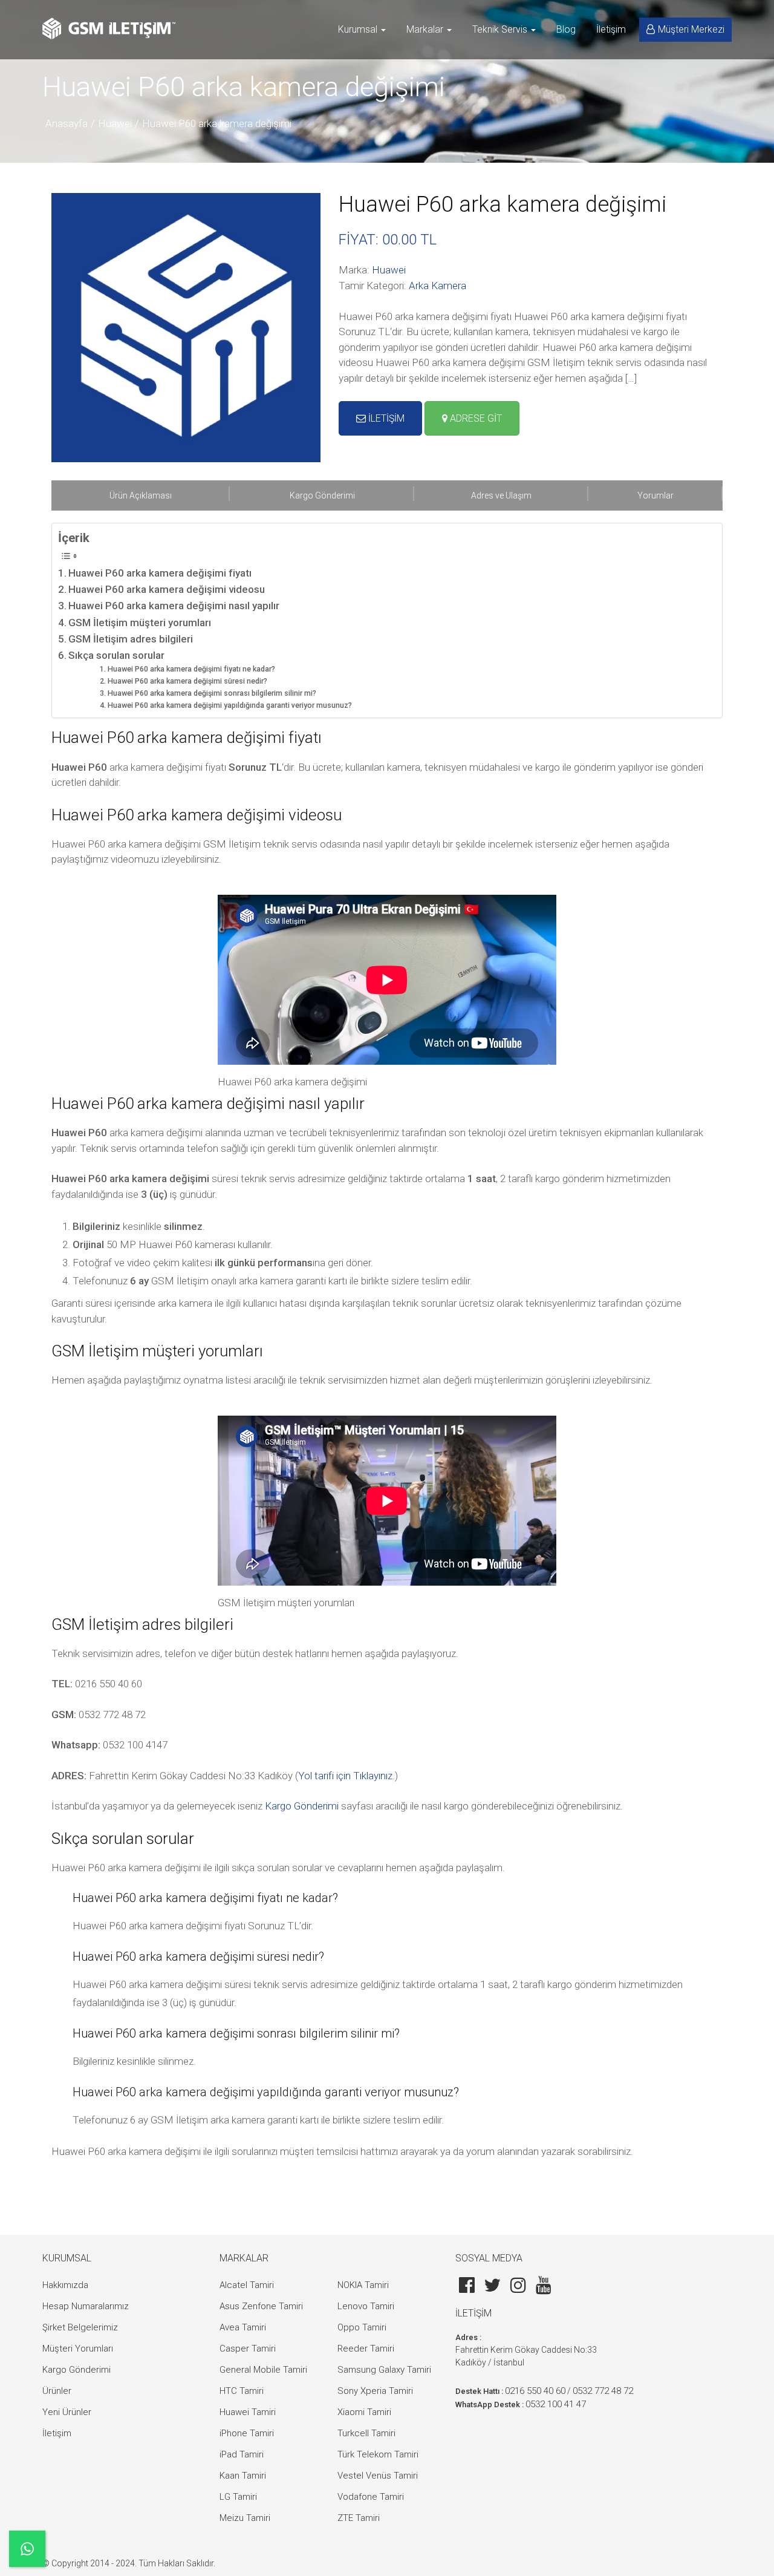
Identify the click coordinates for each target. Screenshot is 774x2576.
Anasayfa (67, 123)
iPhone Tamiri (247, 2433)
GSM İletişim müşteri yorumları (140, 623)
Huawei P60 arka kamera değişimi (217, 123)
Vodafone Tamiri (371, 2497)
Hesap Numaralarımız (86, 2306)
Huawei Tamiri (248, 2412)
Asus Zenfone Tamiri (261, 2306)
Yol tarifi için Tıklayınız (345, 1776)
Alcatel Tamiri (247, 2285)
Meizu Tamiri (245, 2518)
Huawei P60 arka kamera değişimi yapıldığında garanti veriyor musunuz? (229, 705)
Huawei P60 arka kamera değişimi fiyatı (160, 573)
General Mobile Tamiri (263, 2370)
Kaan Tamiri (243, 2476)
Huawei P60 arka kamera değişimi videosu (167, 589)
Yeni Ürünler (67, 2412)
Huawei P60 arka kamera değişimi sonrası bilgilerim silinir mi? (212, 693)
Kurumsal (359, 29)
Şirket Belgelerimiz (80, 2327)
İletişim (611, 29)
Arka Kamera (437, 286)
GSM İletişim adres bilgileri (131, 639)
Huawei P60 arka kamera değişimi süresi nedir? (187, 681)
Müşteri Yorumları (78, 2349)
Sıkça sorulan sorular (116, 655)
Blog (566, 29)
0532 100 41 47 (556, 2404)
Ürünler (57, 2391)
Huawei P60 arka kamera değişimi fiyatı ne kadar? (191, 669)
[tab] (141, 495)
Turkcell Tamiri (366, 2433)
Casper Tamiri (248, 2349)
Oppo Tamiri (362, 2327)
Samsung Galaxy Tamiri (384, 2370)
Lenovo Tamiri (366, 2306)
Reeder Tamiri (366, 2349)
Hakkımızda (65, 2285)
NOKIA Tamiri (363, 2285)
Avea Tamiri (243, 2327)
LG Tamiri (238, 2497)
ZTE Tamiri (359, 2518)
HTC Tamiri (242, 2391)
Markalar (426, 29)
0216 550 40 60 (535, 2391)
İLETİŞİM (385, 418)
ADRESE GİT (475, 418)
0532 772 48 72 (603, 2391)
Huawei (115, 123)
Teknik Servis (501, 29)
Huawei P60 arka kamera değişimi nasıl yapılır (174, 606)
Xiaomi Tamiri (364, 2412)
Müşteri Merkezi (691, 29)
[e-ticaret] (109, 28)
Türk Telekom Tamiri (378, 2454)
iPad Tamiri (242, 2454)
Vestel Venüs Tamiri (378, 2476)
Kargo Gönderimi (302, 1806)
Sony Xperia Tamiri (375, 2391)
